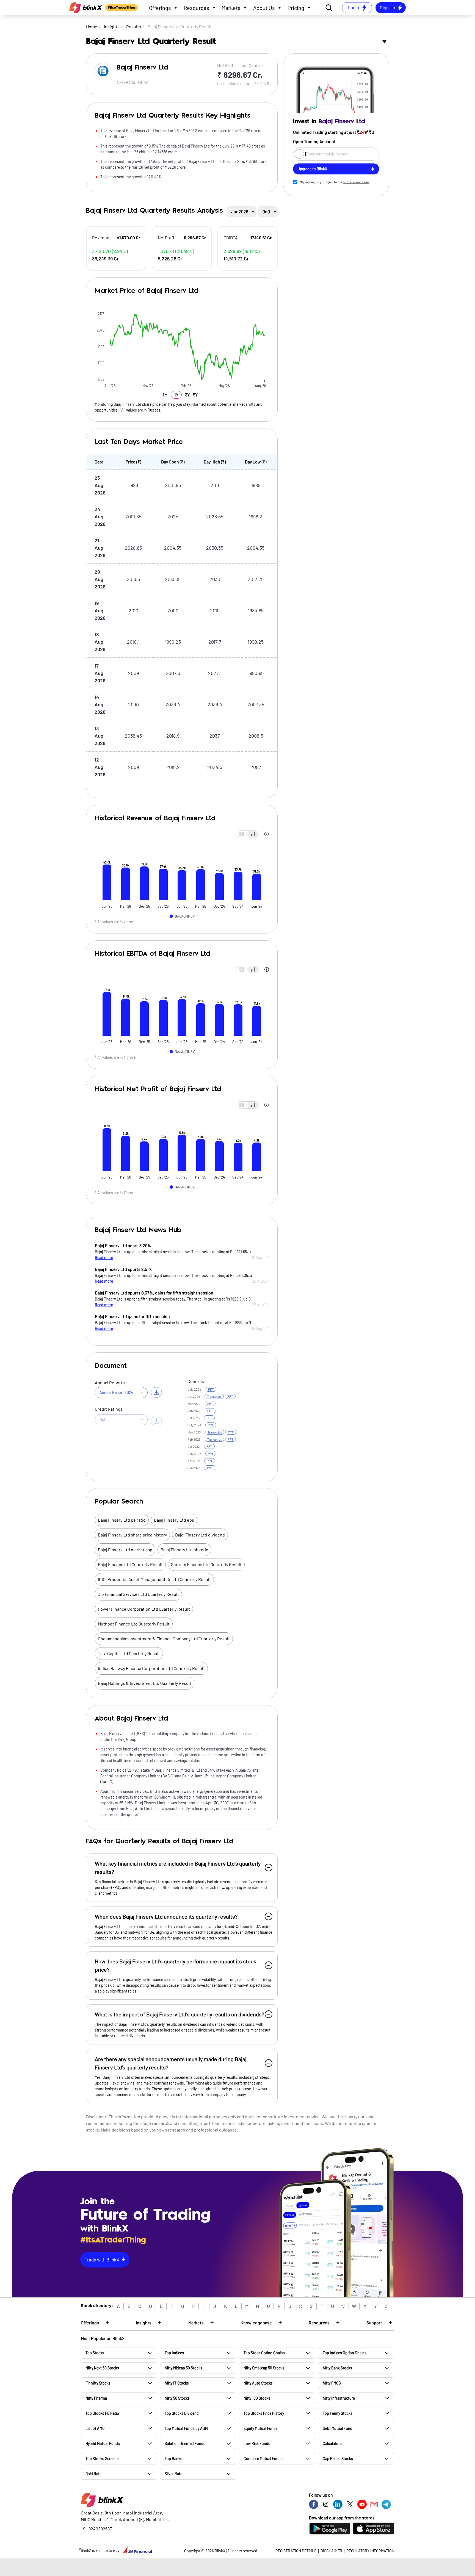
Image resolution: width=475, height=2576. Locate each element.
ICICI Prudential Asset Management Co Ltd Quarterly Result (154, 1579)
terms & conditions (356, 182)
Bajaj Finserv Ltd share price (137, 404)
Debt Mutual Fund (338, 2428)
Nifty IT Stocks (177, 2383)
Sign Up (387, 7)
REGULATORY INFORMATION (370, 2551)
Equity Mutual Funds (261, 2428)
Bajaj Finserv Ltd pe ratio (122, 1520)
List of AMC (95, 2428)
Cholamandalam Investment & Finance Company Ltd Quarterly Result (164, 1639)
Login (353, 7)
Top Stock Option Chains (264, 2353)
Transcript (214, 1396)
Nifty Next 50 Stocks (102, 2368)
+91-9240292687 (96, 2529)
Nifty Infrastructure (339, 2398)
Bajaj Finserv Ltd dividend (200, 1535)
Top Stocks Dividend (182, 2413)
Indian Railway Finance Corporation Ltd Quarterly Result (151, 1668)
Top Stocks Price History (264, 2413)
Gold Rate (93, 2474)
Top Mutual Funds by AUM (186, 2428)
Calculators (332, 2443)
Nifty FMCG (332, 2383)
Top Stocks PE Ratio (102, 2413)
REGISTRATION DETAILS (296, 2551)
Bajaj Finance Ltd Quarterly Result (130, 1564)
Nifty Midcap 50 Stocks (183, 2368)
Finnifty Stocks (98, 2383)
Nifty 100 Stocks (257, 2398)
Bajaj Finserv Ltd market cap (125, 1550)
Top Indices (174, 2353)
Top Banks (173, 2459)
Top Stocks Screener (103, 2459)
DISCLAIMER (331, 2551)
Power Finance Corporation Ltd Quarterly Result (144, 1609)
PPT (211, 1389)
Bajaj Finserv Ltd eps (174, 1520)
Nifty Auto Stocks (258, 2383)
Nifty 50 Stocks (177, 2398)
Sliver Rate (173, 2474)
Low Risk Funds (257, 2443)
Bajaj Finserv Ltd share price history (132, 1535)
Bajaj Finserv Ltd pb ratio (184, 1550)
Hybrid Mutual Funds (103, 2443)
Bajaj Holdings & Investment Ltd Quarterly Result (145, 1683)
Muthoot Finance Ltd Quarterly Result (134, 1624)
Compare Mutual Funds (263, 2459)
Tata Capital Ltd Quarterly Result (129, 1653)
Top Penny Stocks (338, 2413)
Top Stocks (95, 2353)
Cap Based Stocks (338, 2459)
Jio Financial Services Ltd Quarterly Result (138, 1594)
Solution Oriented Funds (185, 2443)
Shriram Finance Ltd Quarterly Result (206, 1564)
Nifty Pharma (96, 2398)
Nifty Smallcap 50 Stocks (264, 2368)
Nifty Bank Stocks (337, 2368)
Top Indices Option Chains (345, 2353)
